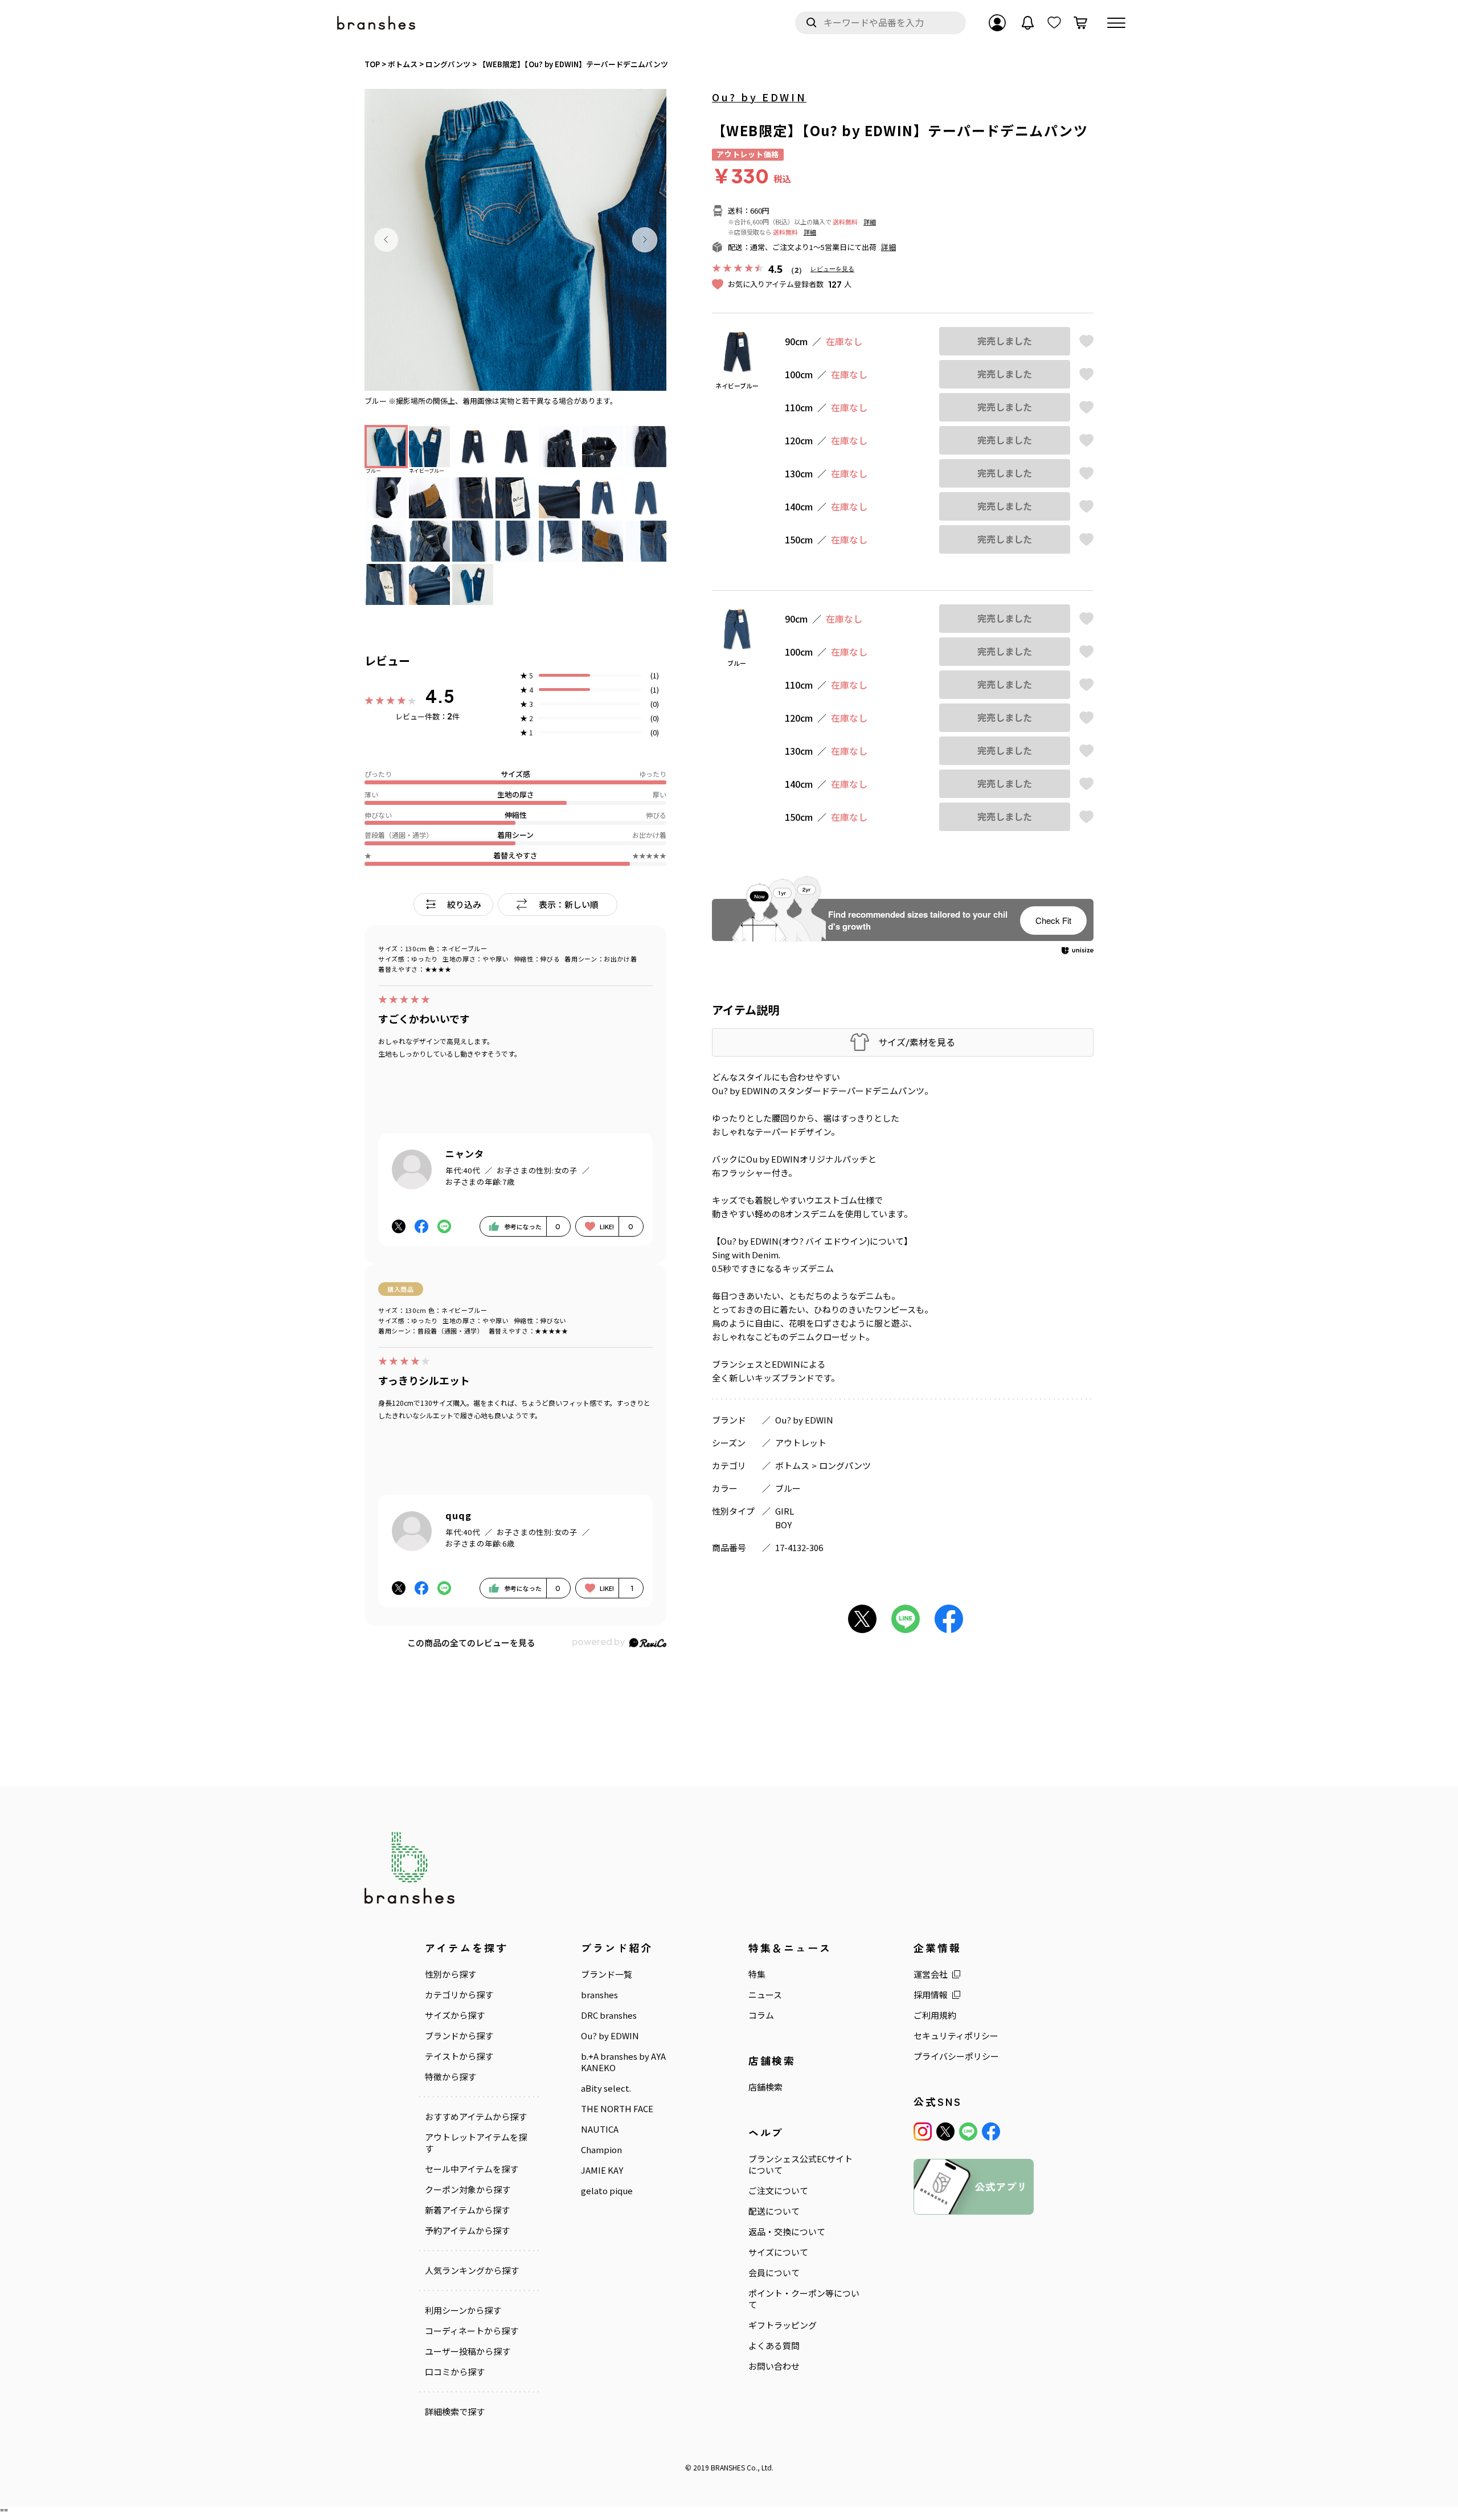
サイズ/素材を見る (917, 1042)
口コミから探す (455, 2372)
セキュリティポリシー (956, 2036)
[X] (945, 2132)
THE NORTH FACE (617, 2109)
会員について (774, 2273)
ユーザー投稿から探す (468, 2351)
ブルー (788, 1488)
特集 (757, 1974)
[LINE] (968, 2132)
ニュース (765, 1995)
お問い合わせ (774, 2366)
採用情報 (931, 1995)
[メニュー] (1116, 23)
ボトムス (792, 1465)
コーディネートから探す (472, 2331)
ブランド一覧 (607, 1974)
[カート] (1080, 23)
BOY (783, 1525)
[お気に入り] (1054, 23)
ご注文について (778, 2191)
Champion (601, 2150)
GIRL (785, 1511)
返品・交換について (787, 2232)
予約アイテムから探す (467, 2231)
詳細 (870, 222)
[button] (386, 240)
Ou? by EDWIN (759, 97)
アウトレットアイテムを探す (476, 2143)
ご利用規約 (935, 2015)
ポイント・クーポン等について (804, 2299)
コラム (761, 2015)
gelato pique (607, 2191)
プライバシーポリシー (956, 2056)
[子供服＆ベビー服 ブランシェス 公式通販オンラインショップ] (377, 23)
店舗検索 (765, 2087)
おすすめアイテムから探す (476, 2117)
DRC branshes (609, 2015)
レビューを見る (832, 269)
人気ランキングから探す (472, 2271)
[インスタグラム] (923, 2132)
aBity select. (606, 2088)
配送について (774, 2211)
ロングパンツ (845, 1465)
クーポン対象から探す (468, 2190)
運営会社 (931, 1974)
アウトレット (801, 1443)
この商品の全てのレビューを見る (471, 1642)
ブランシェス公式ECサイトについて (800, 2165)
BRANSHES (728, 2467)
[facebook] (991, 2132)
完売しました (1005, 341)
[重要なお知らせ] (1028, 23)
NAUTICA (600, 2129)
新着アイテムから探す (467, 2210)
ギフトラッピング (783, 2325)
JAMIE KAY (602, 2170)
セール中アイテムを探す (472, 2169)
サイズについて (778, 2252)
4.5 (440, 696)
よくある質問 (774, 2346)
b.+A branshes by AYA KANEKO (623, 2062)
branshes (599, 1995)
